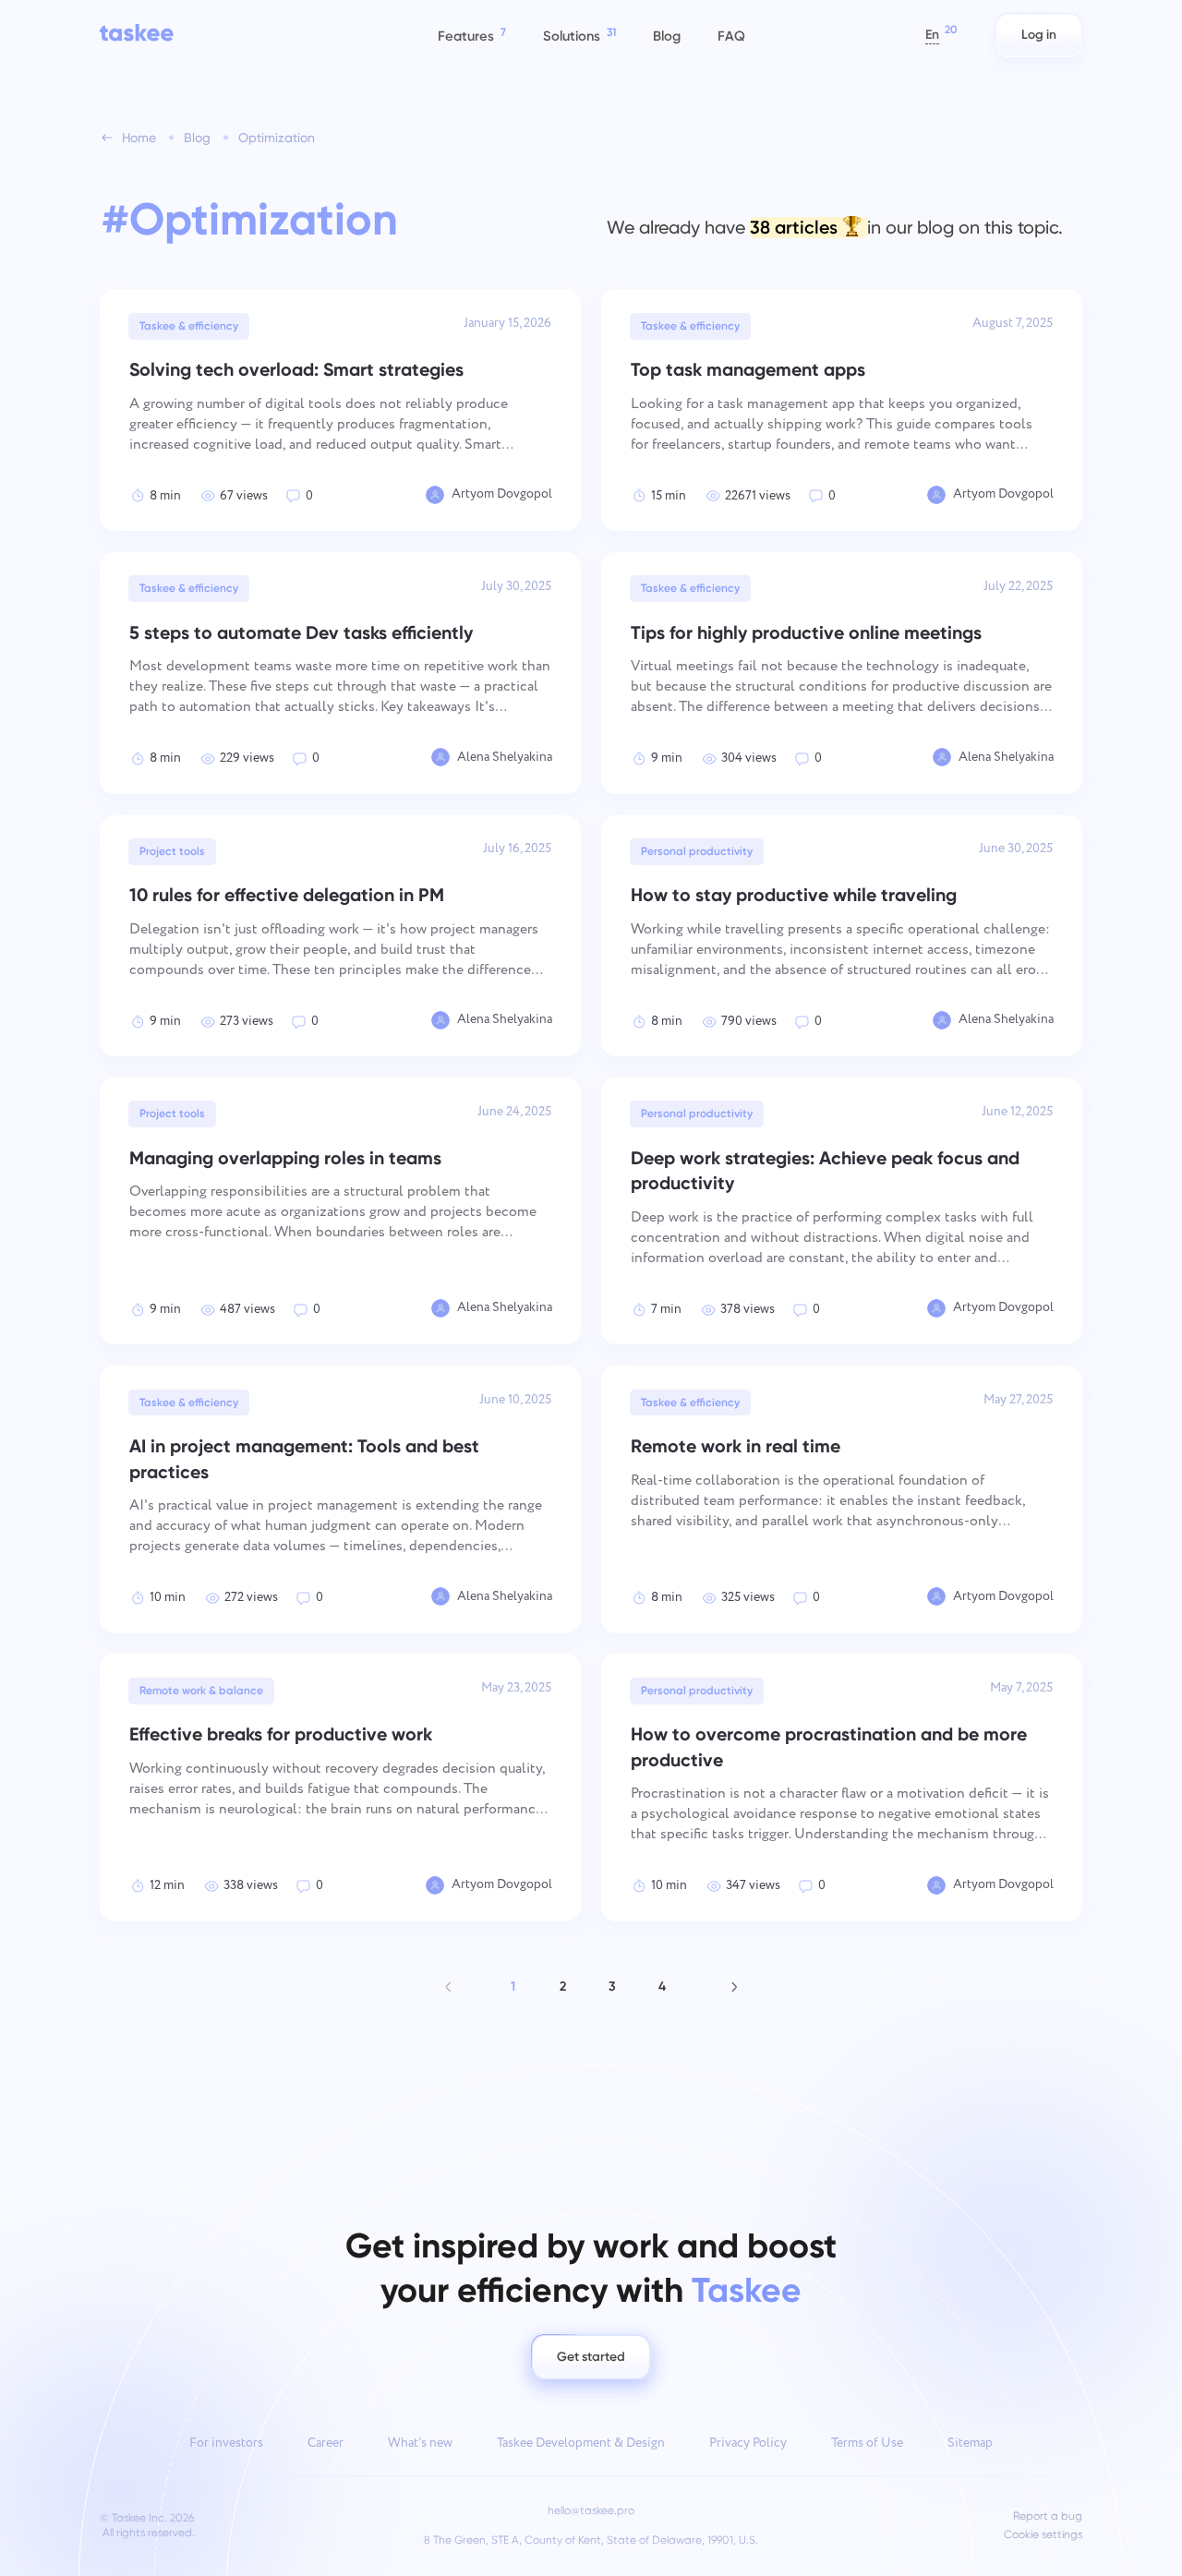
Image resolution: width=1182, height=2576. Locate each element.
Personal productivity (697, 851)
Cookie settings (1043, 2535)
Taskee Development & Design (581, 2443)
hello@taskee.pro (591, 2510)
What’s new (420, 2443)
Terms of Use (867, 2443)
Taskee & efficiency (189, 326)
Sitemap (970, 2443)
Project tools (172, 851)
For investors (226, 2443)
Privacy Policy (748, 2443)
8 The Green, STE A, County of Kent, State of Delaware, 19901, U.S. (591, 2540)
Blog (197, 138)
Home (139, 138)
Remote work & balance (201, 1691)
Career (326, 2443)
